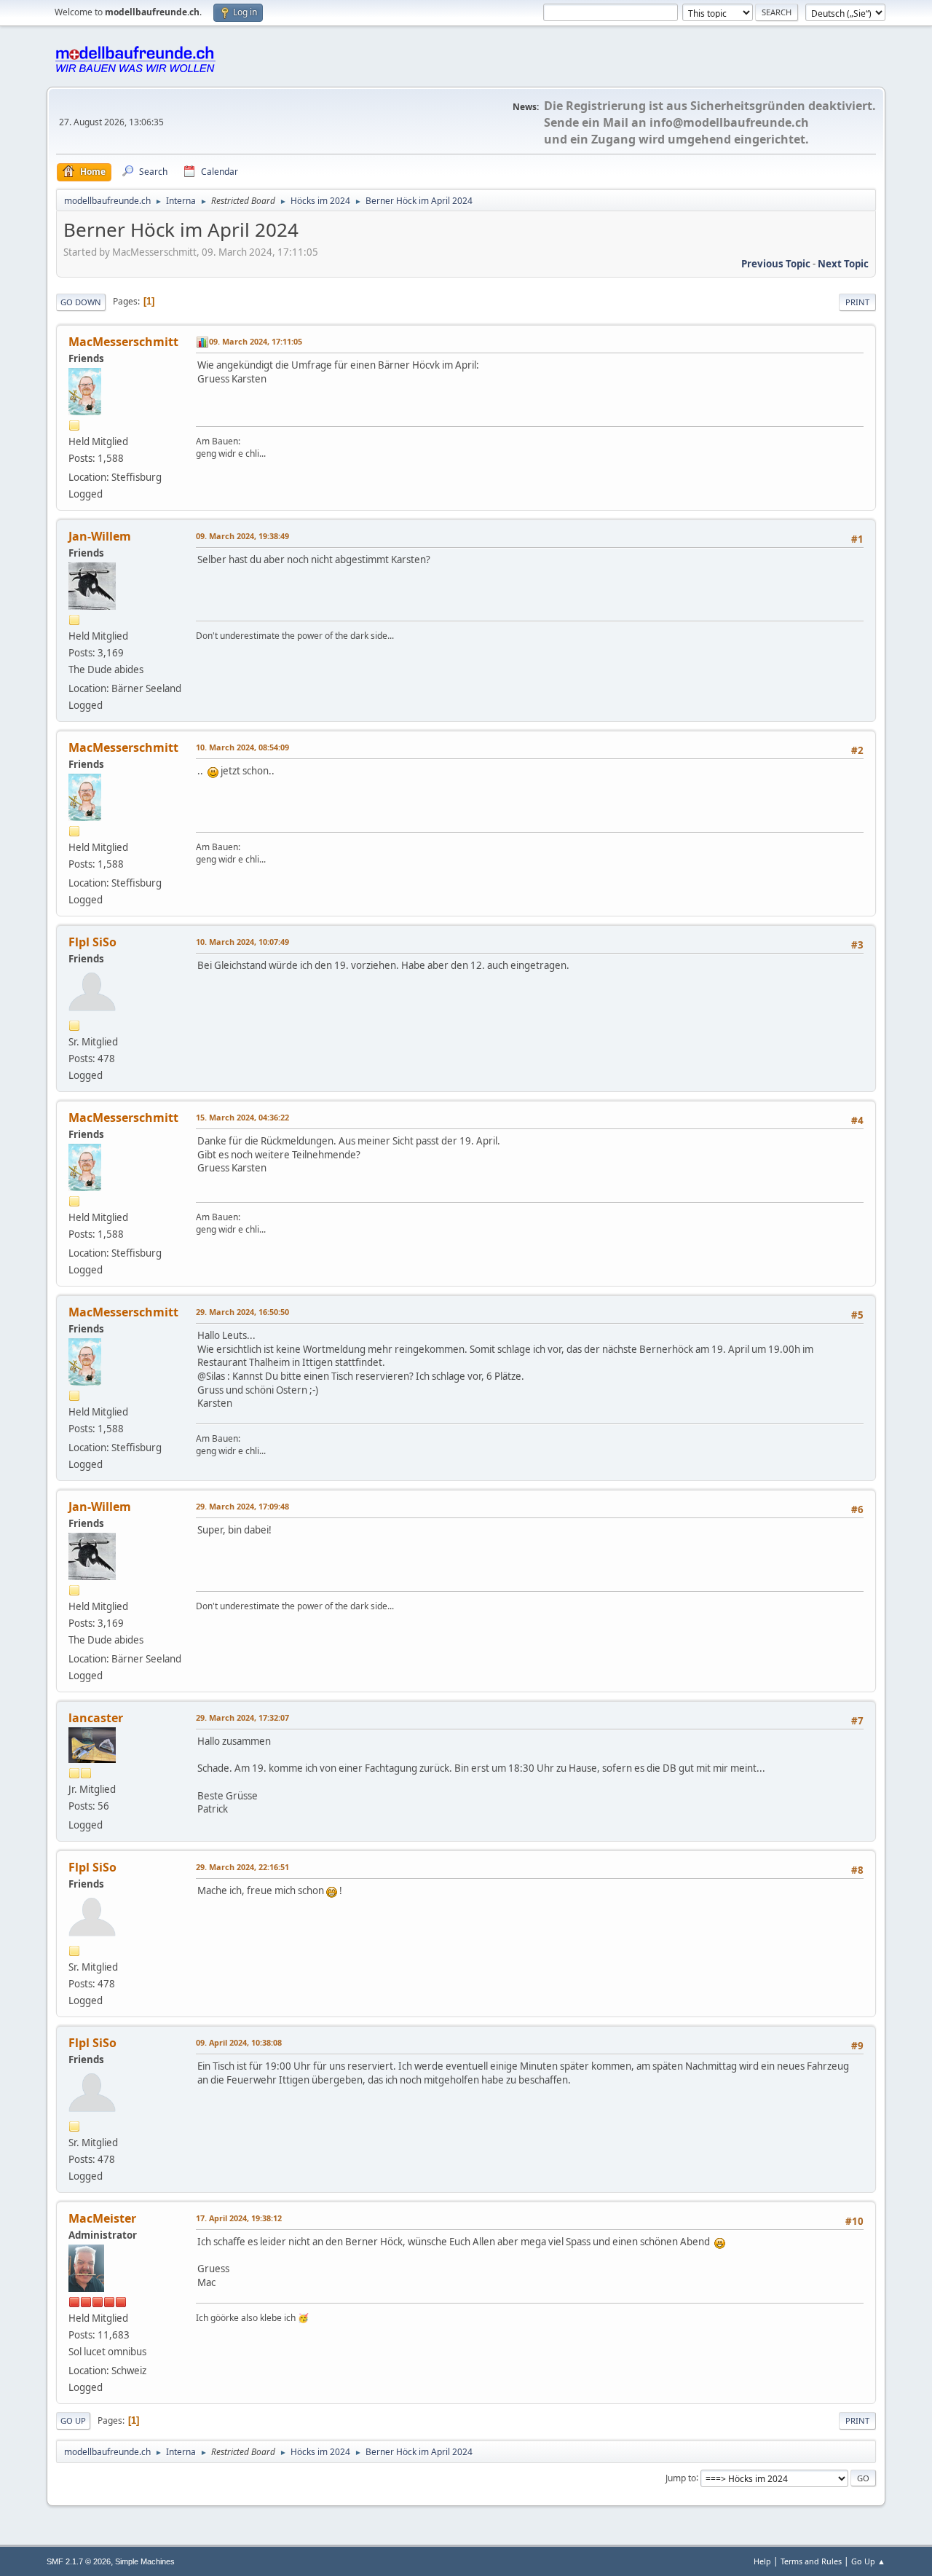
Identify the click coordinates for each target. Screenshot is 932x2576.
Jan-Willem (100, 536)
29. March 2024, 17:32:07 (242, 1717)
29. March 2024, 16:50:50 (242, 1312)
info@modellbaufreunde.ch (729, 122)
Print (857, 302)
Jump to (681, 2477)
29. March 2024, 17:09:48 (242, 1506)
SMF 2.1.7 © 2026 (79, 2561)
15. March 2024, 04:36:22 (242, 1117)
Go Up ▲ (868, 2561)
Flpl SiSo (92, 942)
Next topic (843, 264)
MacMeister (102, 2218)
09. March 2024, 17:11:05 (256, 341)
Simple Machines (145, 2561)
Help (762, 2561)
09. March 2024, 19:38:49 (242, 536)
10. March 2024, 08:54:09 (242, 747)
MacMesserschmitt (123, 342)
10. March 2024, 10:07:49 (242, 942)
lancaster (96, 1718)
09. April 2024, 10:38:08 (239, 2042)
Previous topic (776, 264)
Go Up (73, 2420)
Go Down (81, 302)
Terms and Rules (811, 2561)
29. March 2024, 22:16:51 (242, 1867)
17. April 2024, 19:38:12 (239, 2218)
